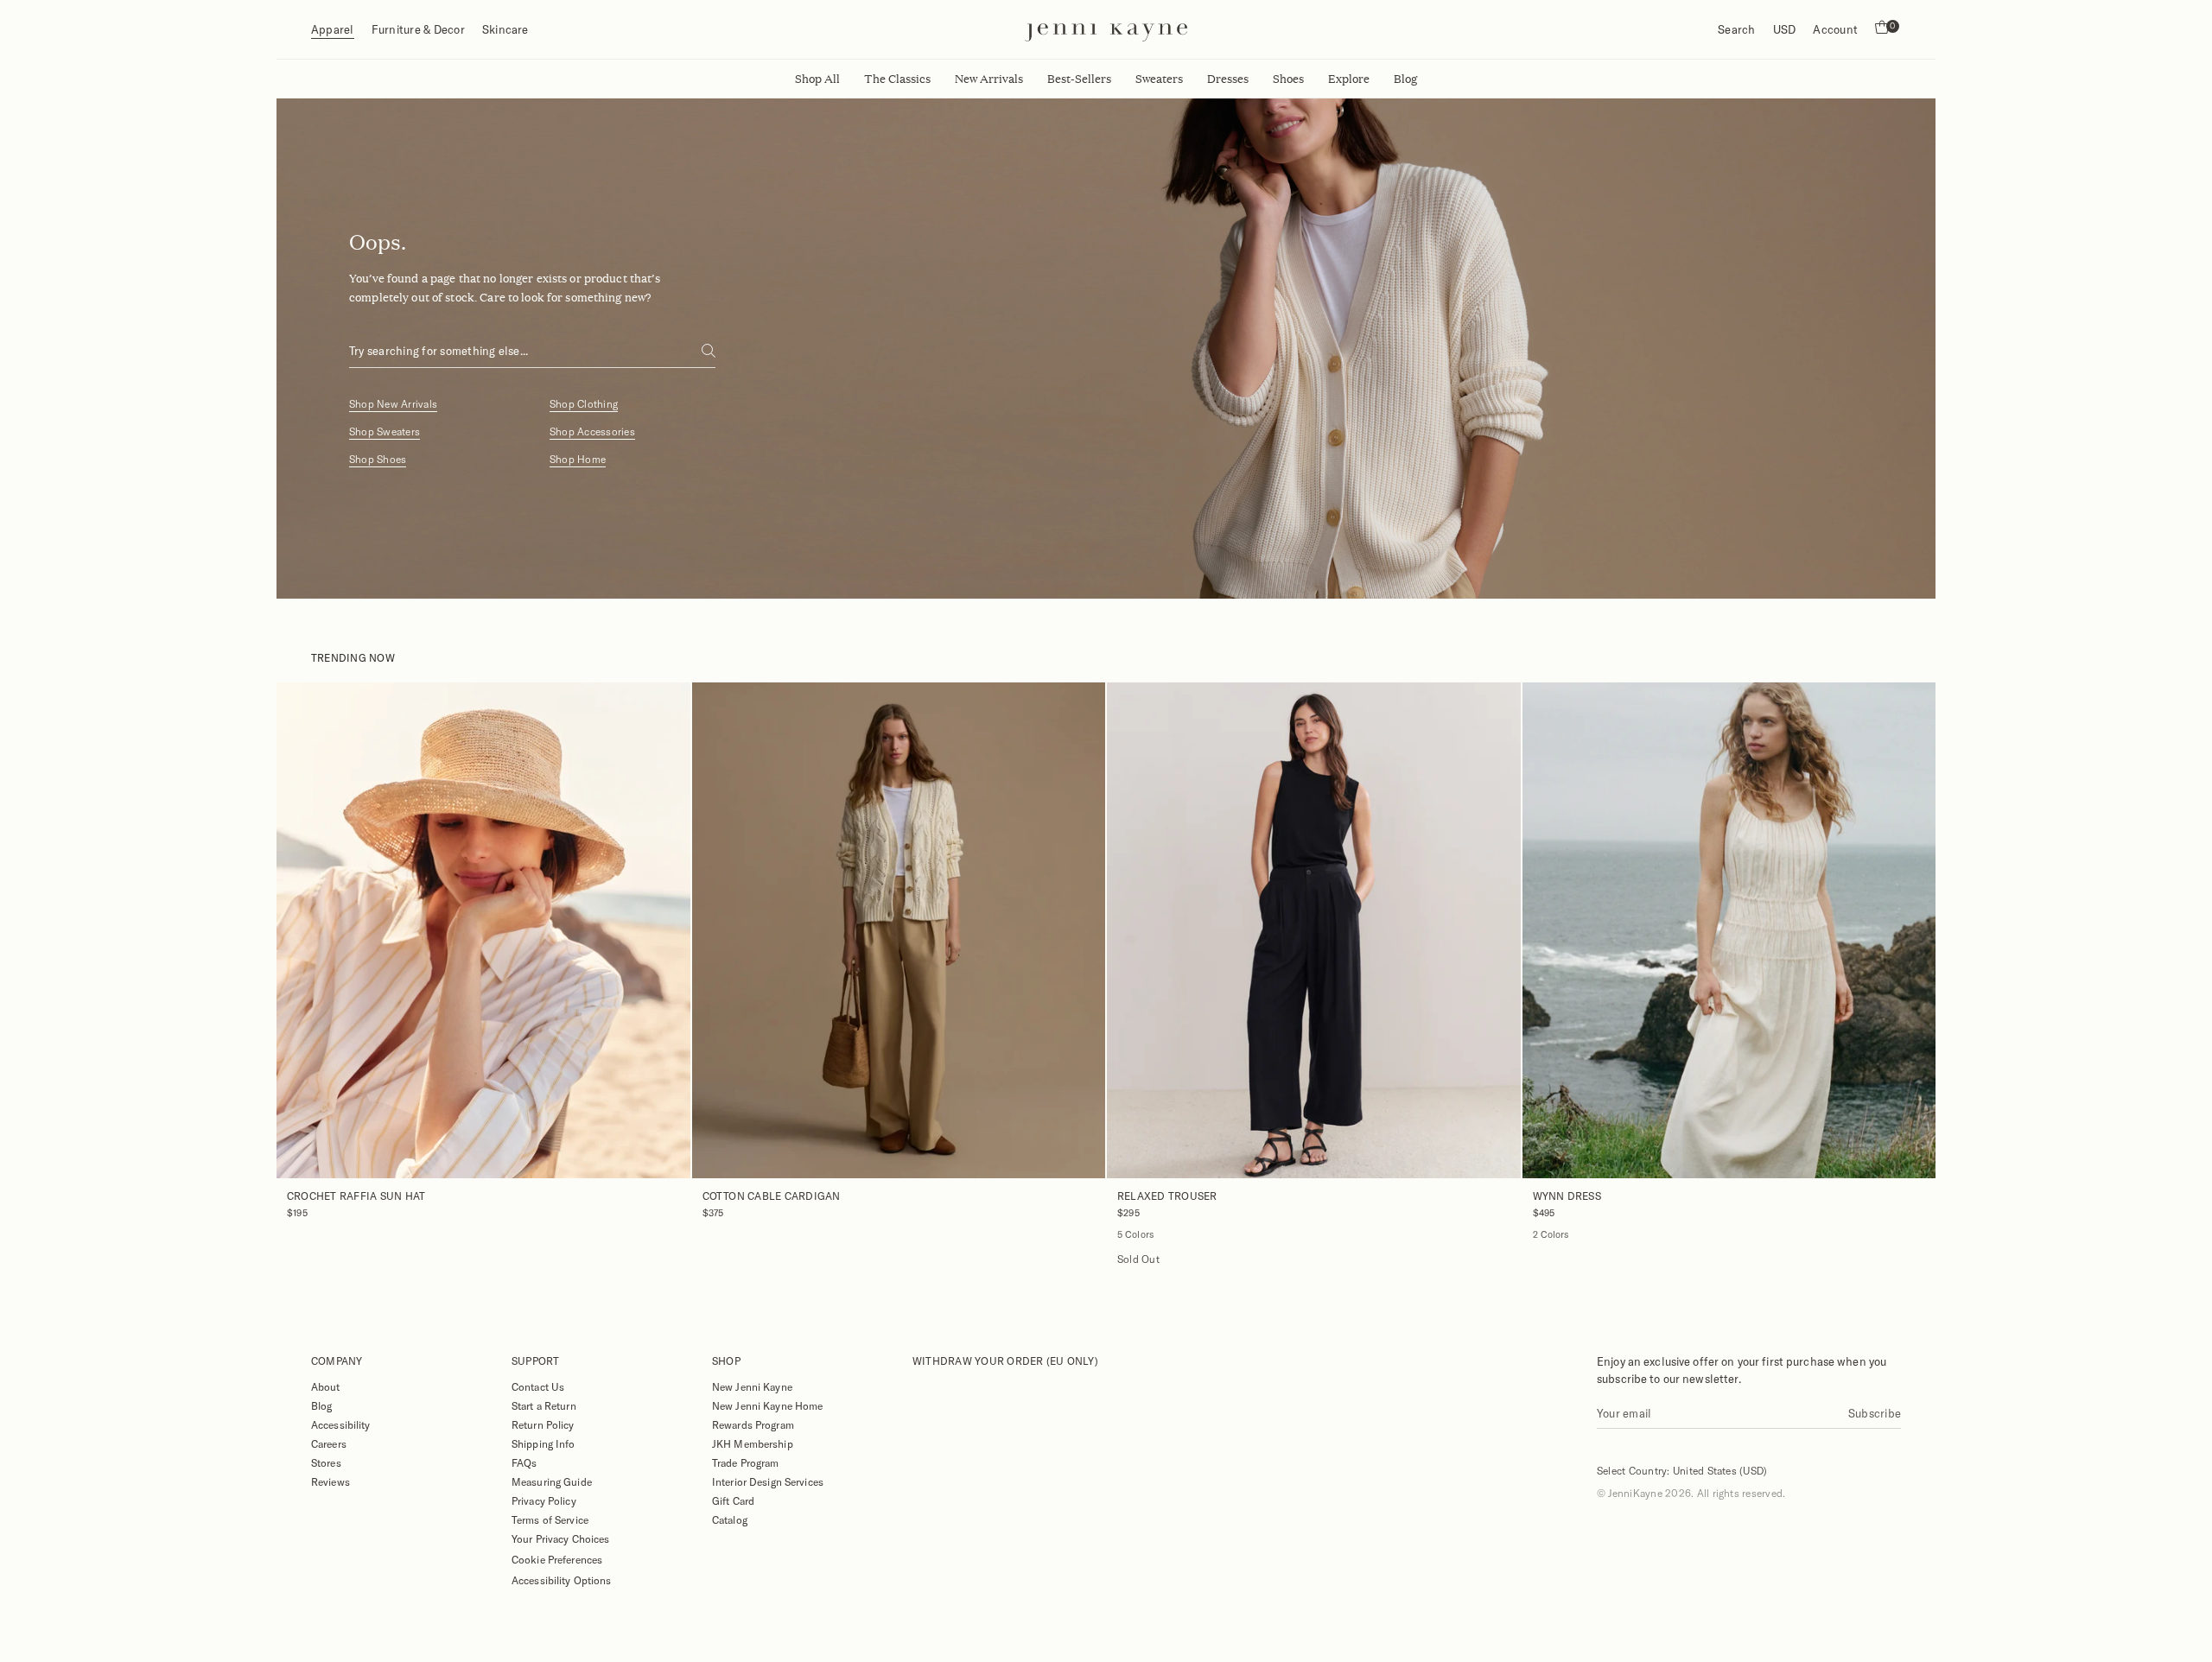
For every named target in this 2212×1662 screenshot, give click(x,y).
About (326, 1386)
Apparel (333, 29)
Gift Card (733, 1500)
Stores (326, 1462)
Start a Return (544, 1405)
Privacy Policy (544, 1500)
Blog (321, 1405)
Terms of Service (550, 1519)
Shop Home (578, 459)
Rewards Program (753, 1424)
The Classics (897, 79)
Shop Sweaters (385, 431)
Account (1835, 29)
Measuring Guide (552, 1481)
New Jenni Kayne (752, 1386)
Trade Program (746, 1462)
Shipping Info (543, 1443)
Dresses (1228, 79)
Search (1736, 29)
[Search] (709, 351)
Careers (329, 1443)
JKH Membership (753, 1443)
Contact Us (538, 1386)
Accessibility (341, 1424)
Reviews (331, 1481)
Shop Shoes (378, 459)
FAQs (524, 1462)
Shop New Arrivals (393, 404)
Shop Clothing (584, 404)
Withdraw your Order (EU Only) (1005, 1361)
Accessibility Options (562, 1580)
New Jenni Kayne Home (767, 1405)
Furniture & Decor (418, 29)
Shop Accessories (592, 431)
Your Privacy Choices (560, 1538)
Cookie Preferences (557, 1559)
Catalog (730, 1519)
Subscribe (1875, 1413)
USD (1785, 29)
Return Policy (543, 1424)
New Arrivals (989, 79)
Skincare (505, 29)
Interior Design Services (768, 1481)
